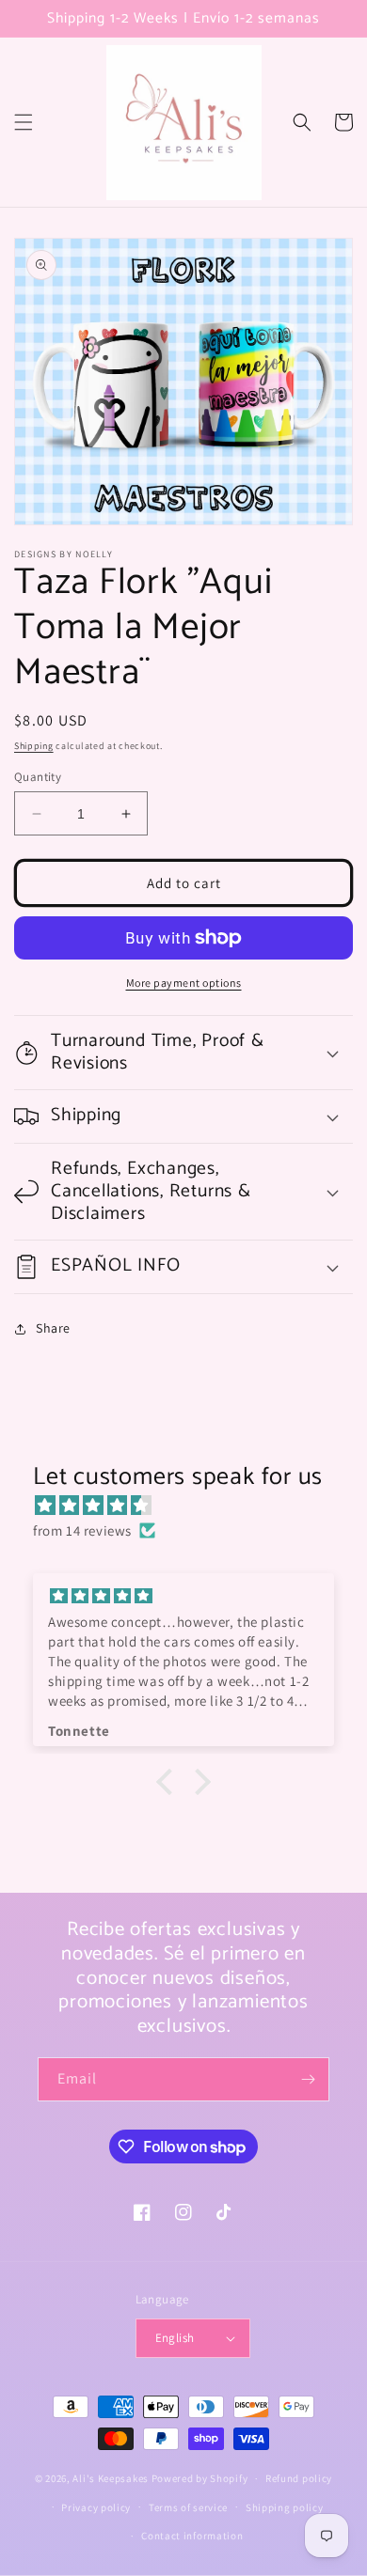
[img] (193, 1505)
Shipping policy (285, 2507)
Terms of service (188, 2507)
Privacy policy (96, 2507)
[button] (24, 122)
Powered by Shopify (200, 2478)
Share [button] (53, 1328)
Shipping (34, 746)
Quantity (38, 777)
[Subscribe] (308, 2079)
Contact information (192, 2536)
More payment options (184, 983)
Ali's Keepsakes (111, 2478)
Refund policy (299, 2478)
